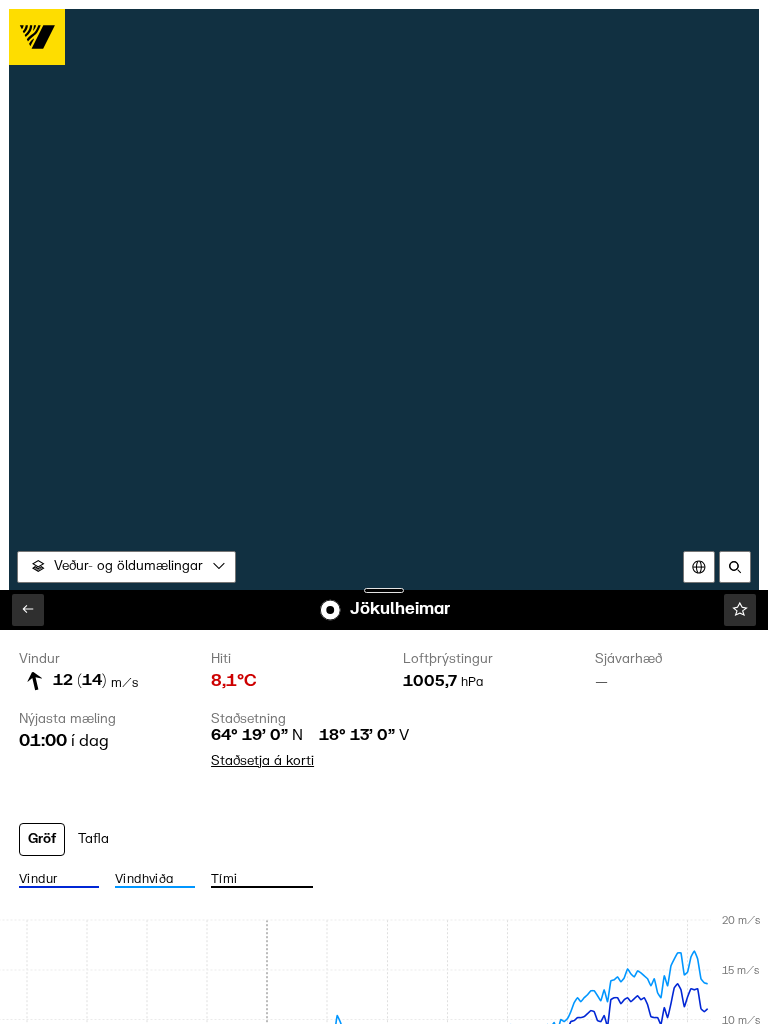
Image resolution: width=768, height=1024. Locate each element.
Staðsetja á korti (262, 761)
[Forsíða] (37, 37)
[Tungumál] (699, 567)
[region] (384, 512)
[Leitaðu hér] (735, 567)
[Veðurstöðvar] (28, 610)
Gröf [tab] (42, 839)
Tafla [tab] (93, 839)
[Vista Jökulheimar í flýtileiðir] (740, 610)
